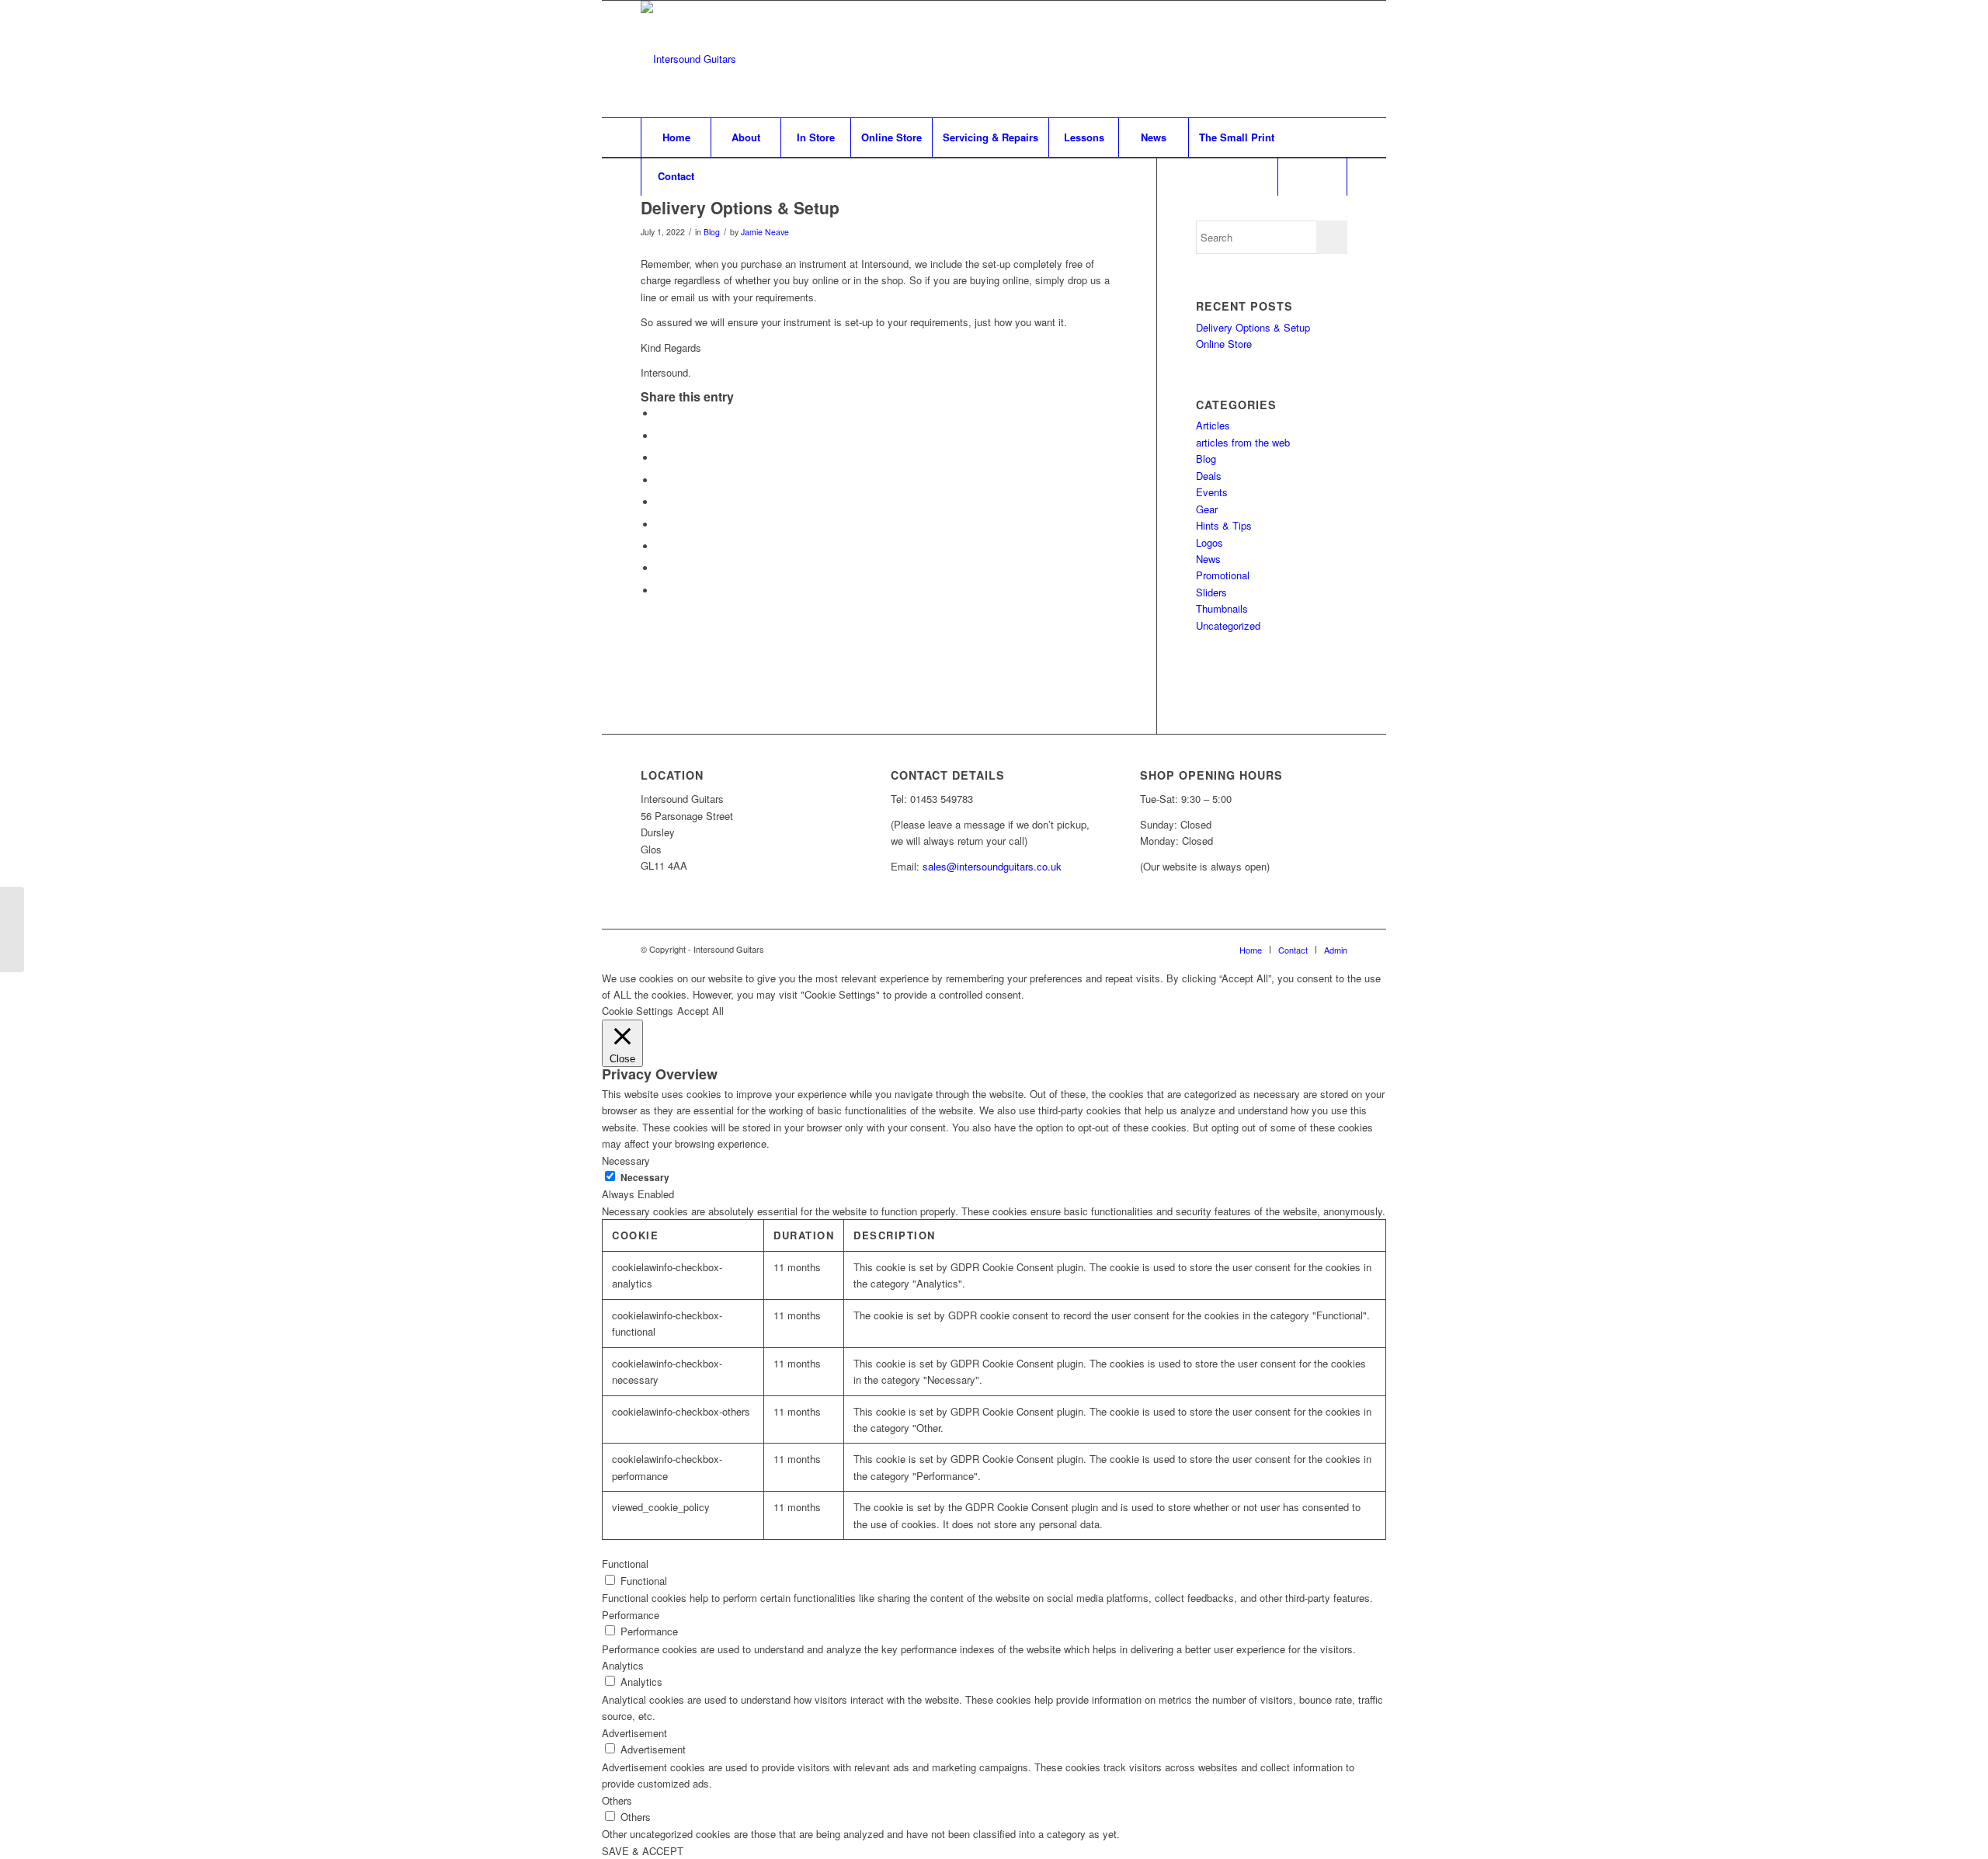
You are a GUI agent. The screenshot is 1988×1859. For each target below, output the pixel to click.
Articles (1213, 425)
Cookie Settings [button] (638, 1011)
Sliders (1211, 592)
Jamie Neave (765, 232)
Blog (712, 232)
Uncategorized (1228, 625)
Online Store (1224, 344)
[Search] (1312, 176)
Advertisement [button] (634, 1733)
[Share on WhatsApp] (660, 458)
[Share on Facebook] (660, 413)
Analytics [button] (623, 1665)
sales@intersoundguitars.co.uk (992, 866)
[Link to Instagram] (1289, 59)
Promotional (1223, 575)
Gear (1207, 509)
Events (1212, 492)
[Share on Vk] (660, 546)
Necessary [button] (626, 1161)
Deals (1209, 476)
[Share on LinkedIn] (660, 502)
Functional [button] (625, 1564)
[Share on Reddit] (660, 568)
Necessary (645, 1178)
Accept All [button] (700, 1011)
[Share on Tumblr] (660, 525)
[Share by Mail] (660, 591)
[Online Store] (12, 929)
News (1208, 559)
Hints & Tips (1224, 525)
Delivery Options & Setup (1253, 327)
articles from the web (1243, 442)
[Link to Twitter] (1266, 59)
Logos (1209, 542)
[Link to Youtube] (1312, 59)
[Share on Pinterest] (660, 480)
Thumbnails (1222, 608)
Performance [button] (631, 1615)
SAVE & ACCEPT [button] (643, 1851)
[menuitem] (676, 137)
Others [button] (617, 1800)
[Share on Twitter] (660, 436)
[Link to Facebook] (1242, 59)
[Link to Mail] (1336, 59)
